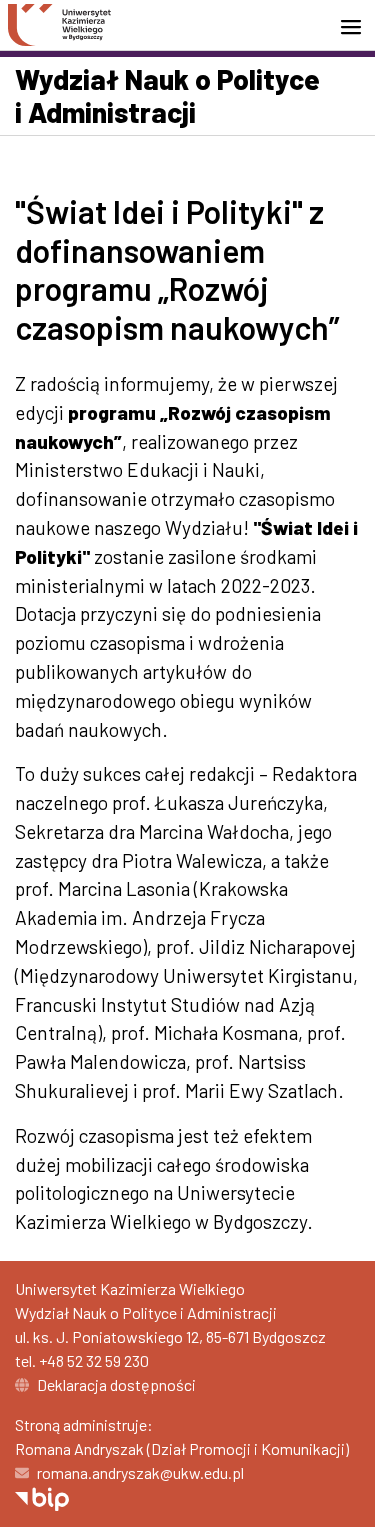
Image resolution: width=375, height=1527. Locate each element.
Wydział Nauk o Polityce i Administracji (167, 96)
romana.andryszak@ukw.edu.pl (140, 1472)
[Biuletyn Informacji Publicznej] (42, 1496)
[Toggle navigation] (357, 27)
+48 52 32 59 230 (94, 1360)
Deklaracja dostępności (116, 1384)
